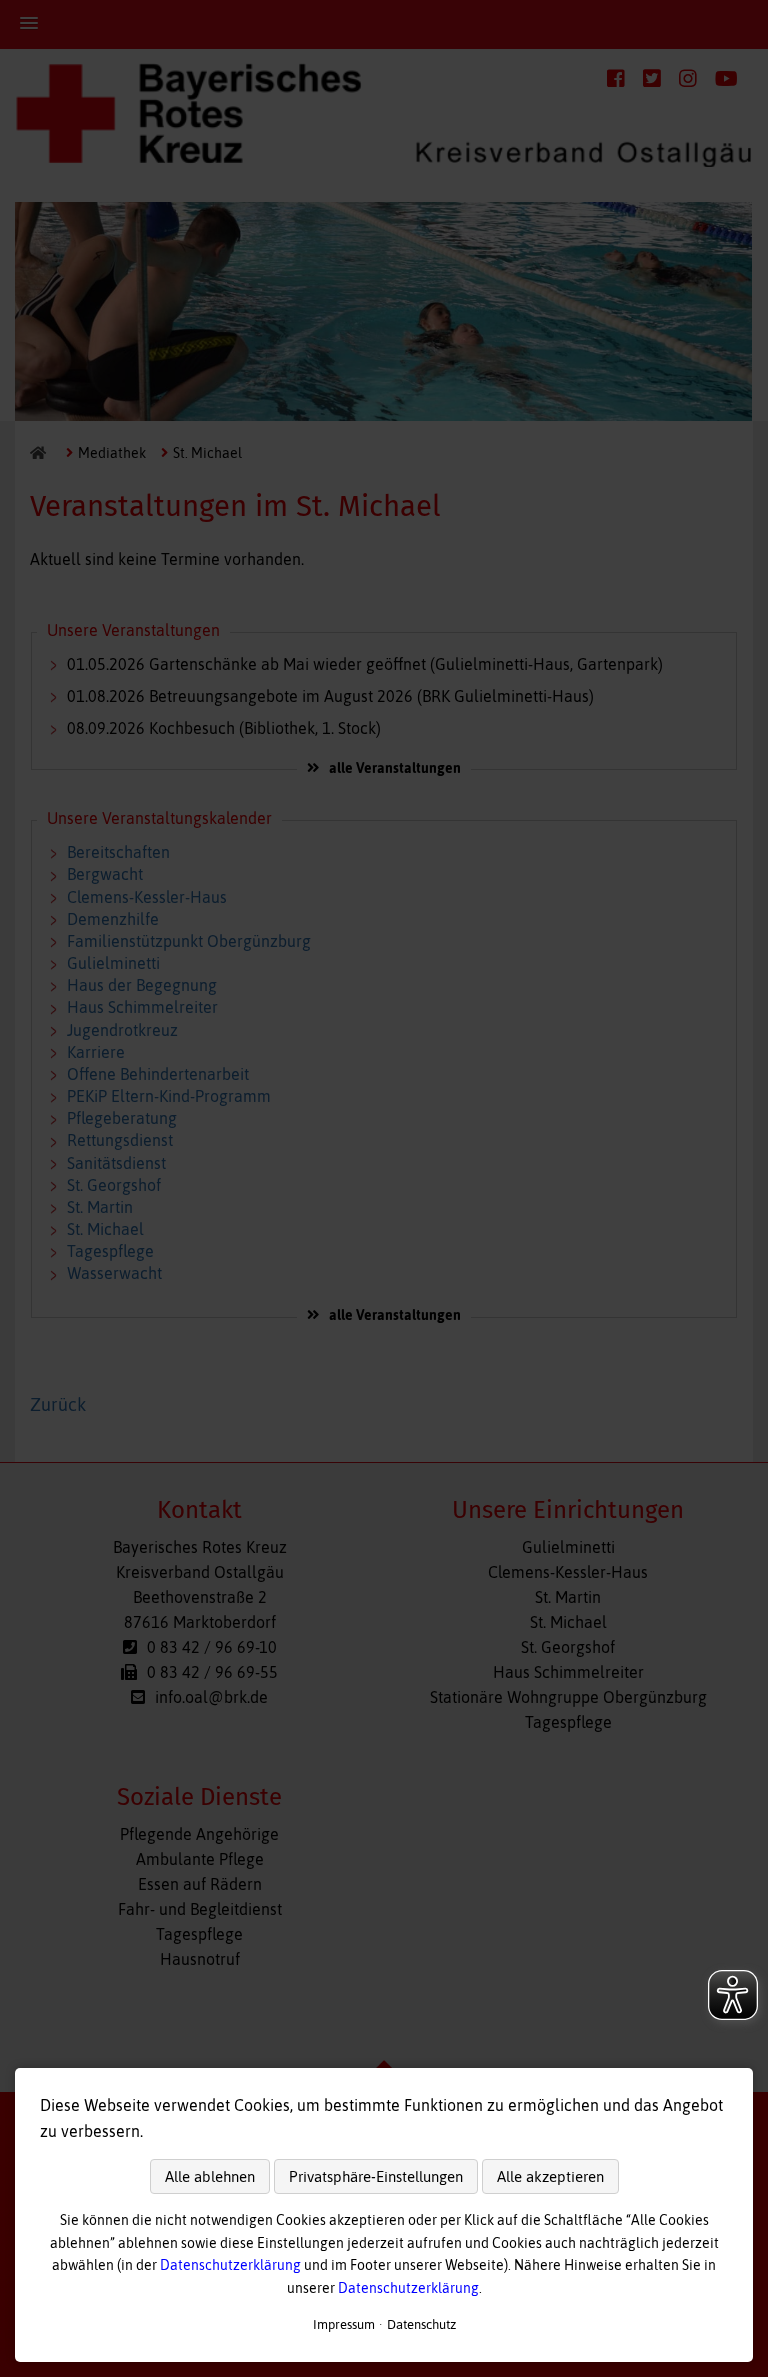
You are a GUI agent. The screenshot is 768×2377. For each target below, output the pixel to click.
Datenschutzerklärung (230, 2265)
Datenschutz (421, 2324)
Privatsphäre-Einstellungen (376, 2176)
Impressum (344, 2324)
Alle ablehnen (210, 2176)
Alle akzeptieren (550, 2176)
